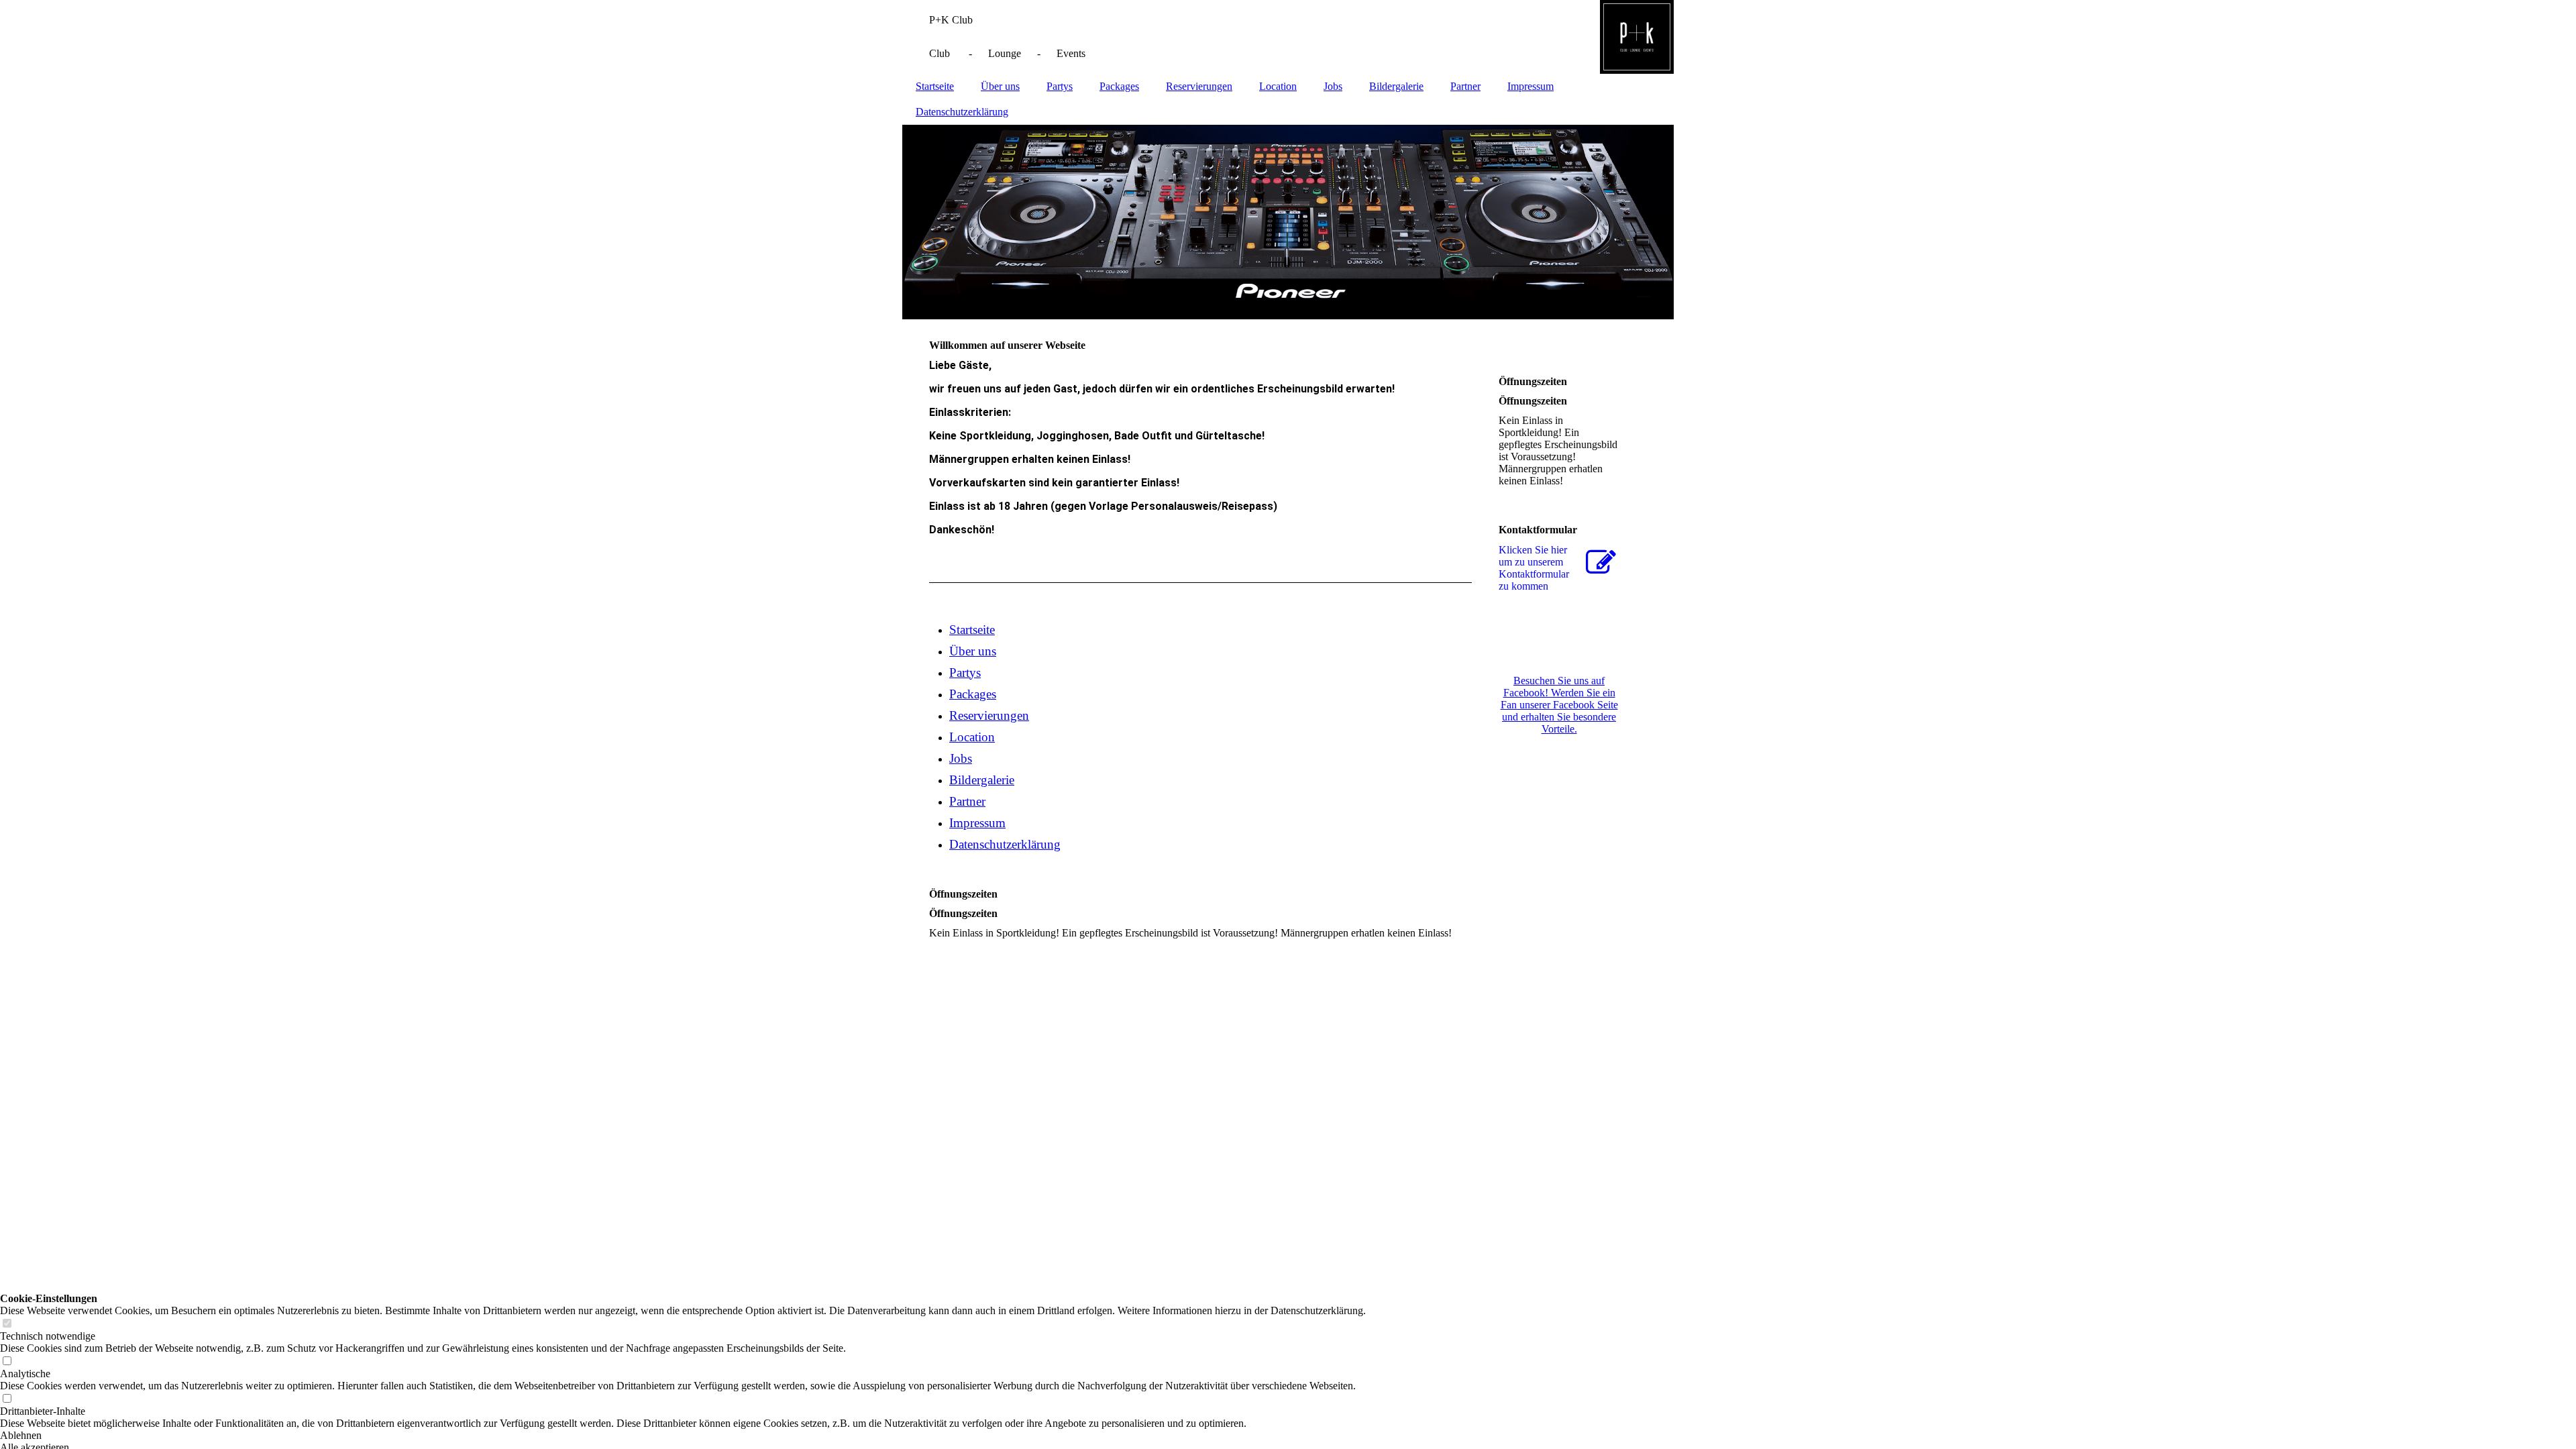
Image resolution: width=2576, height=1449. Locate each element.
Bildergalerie (1396, 86)
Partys (1060, 86)
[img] (1288, 37)
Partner (1465, 86)
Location (1278, 86)
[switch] (7, 1324)
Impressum (1531, 86)
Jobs (1333, 86)
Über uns (1000, 86)
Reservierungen (1199, 86)
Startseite (935, 86)
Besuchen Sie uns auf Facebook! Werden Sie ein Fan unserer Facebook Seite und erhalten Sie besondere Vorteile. (1559, 705)
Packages (1119, 86)
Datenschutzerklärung (962, 112)
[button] (683, 1436)
